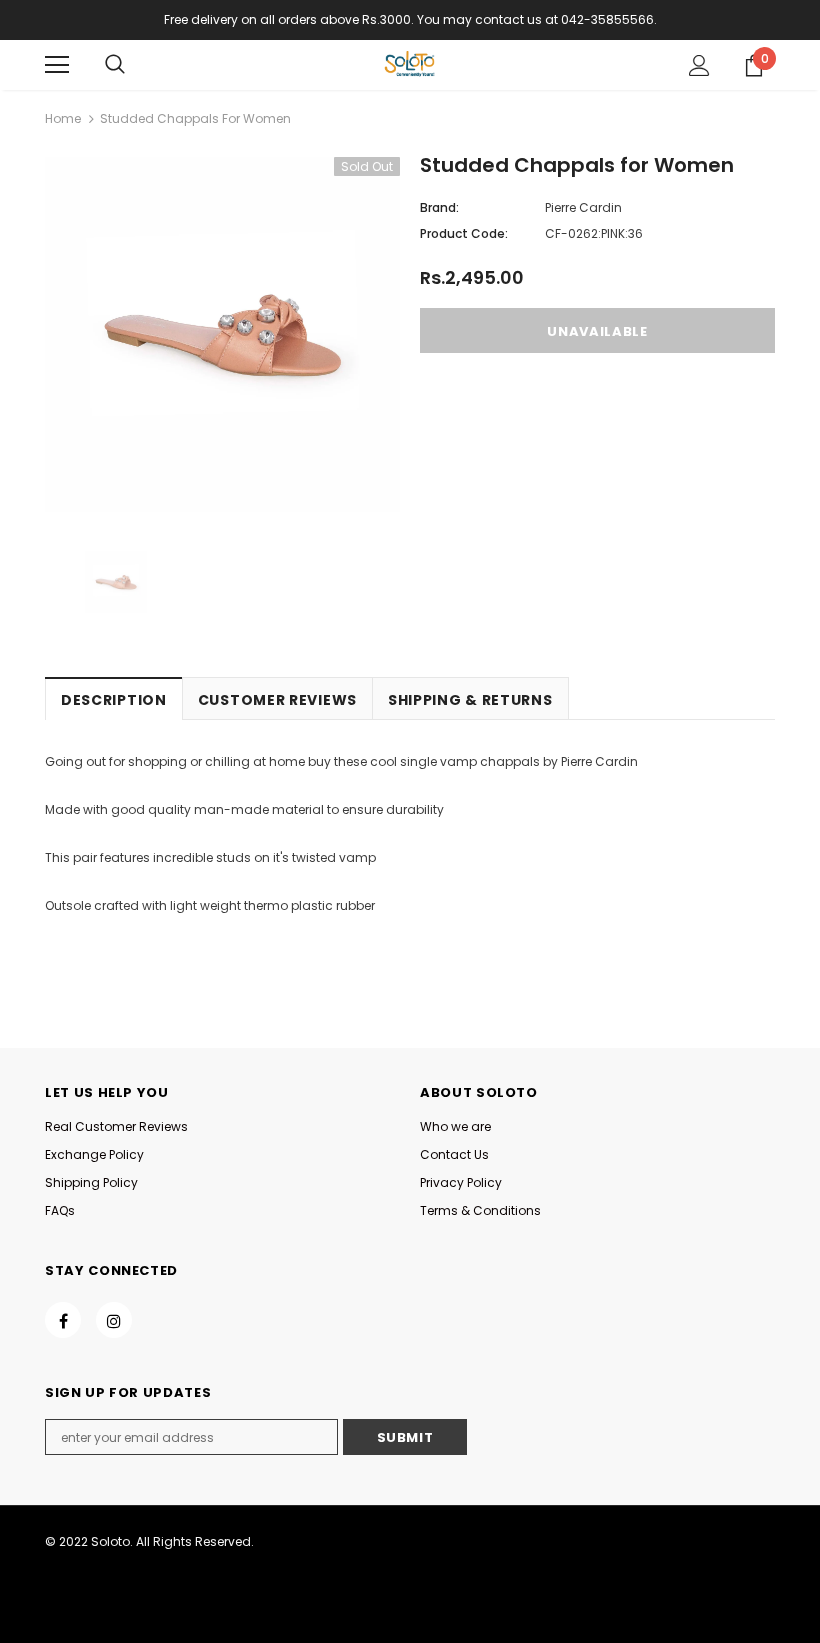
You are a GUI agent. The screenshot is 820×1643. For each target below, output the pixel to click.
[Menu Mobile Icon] (57, 65)
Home (63, 118)
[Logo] (410, 64)
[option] (222, 334)
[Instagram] (114, 1320)
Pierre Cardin (583, 207)
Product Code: (464, 233)
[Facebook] (63, 1320)
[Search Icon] (115, 65)
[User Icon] (699, 65)
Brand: (439, 207)
